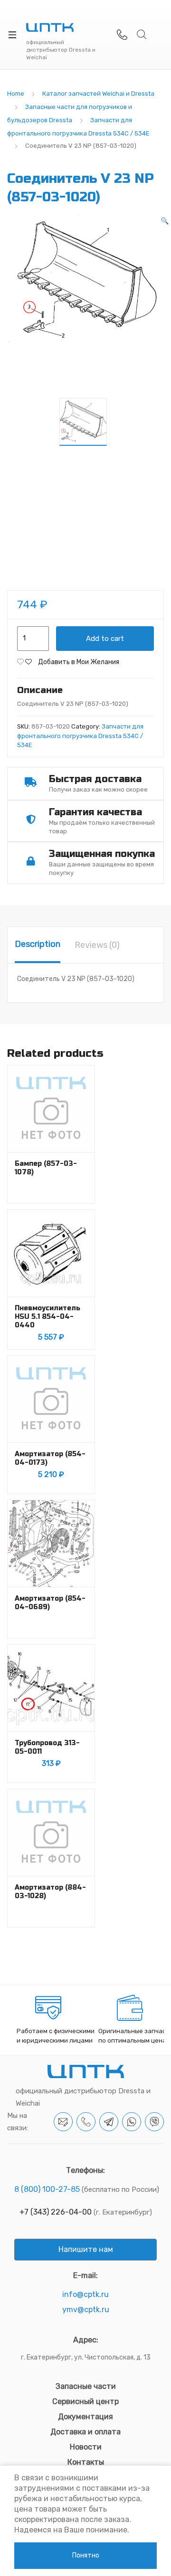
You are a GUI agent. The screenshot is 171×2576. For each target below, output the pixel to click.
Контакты (86, 2462)
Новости (86, 2447)
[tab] (38, 945)
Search (142, 35)
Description (38, 944)
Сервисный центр (85, 2401)
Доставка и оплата (85, 2432)
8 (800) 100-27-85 (47, 2189)
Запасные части (86, 2386)
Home (16, 94)
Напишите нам (86, 2249)
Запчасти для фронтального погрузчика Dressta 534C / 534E (80, 736)
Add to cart (105, 639)
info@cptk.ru (85, 2294)
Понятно (86, 2555)
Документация (85, 2417)
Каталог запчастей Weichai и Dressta (98, 94)
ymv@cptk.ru (86, 2310)
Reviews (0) (97, 945)
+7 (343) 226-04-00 (56, 2212)
